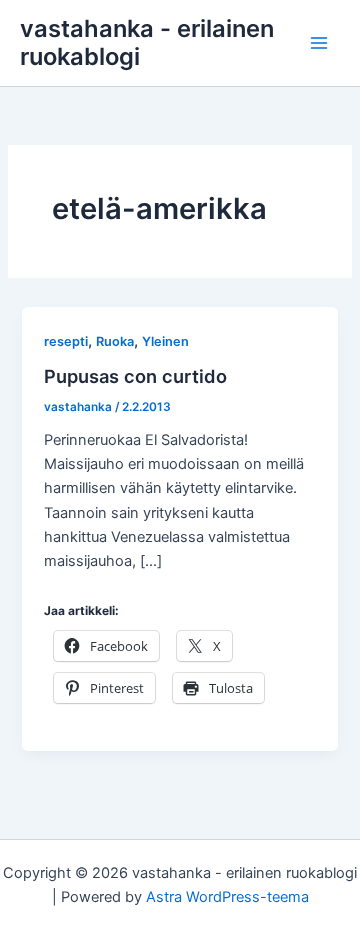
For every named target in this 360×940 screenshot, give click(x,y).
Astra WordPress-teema (227, 897)
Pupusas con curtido (135, 376)
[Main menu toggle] (319, 43)
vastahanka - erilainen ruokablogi (147, 42)
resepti (66, 341)
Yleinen (165, 341)
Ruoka (115, 341)
